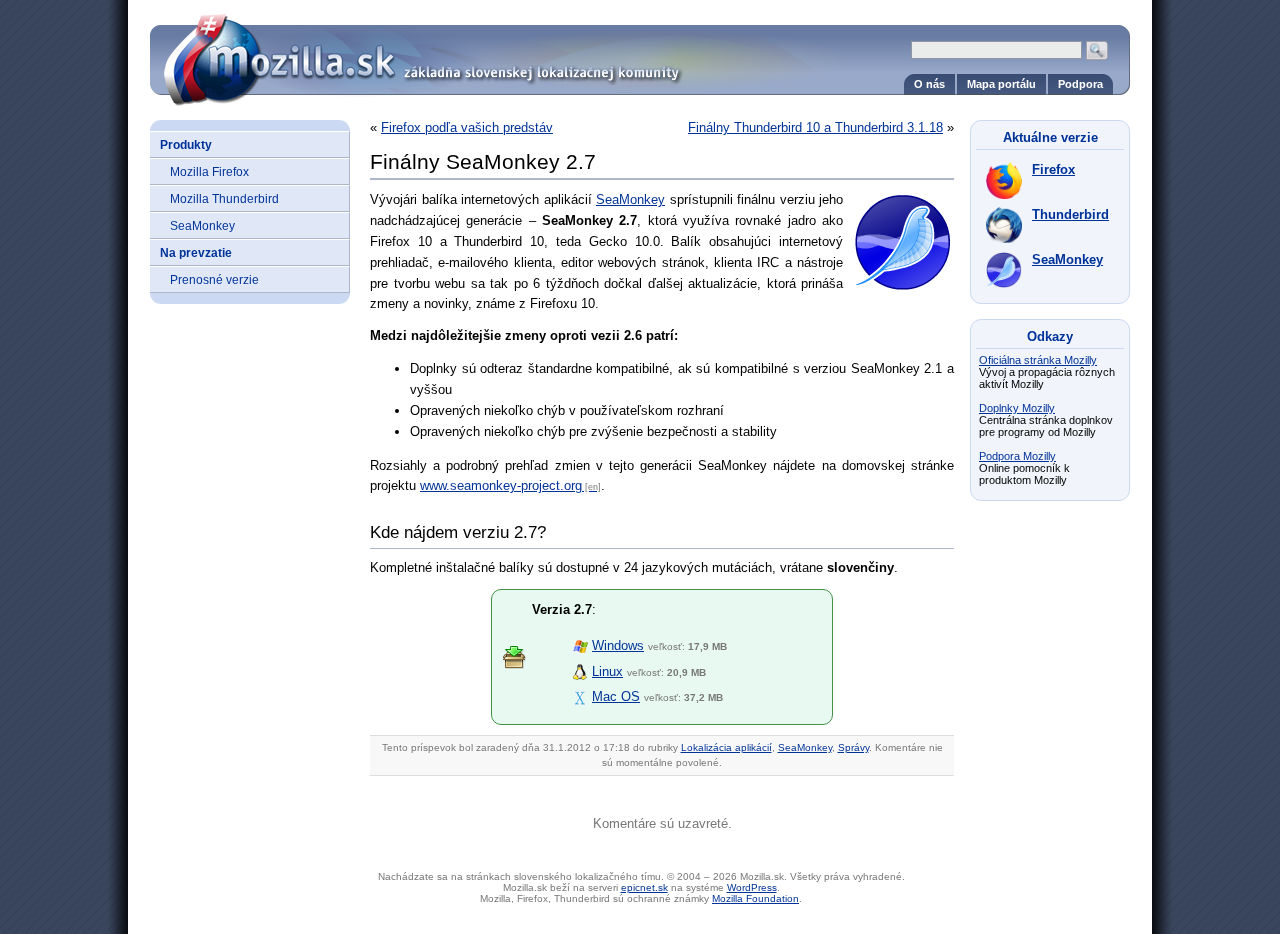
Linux (607, 671)
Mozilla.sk (640, 52)
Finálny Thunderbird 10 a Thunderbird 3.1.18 (815, 127)
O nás (929, 84)
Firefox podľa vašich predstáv (467, 127)
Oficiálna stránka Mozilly (1038, 360)
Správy (853, 747)
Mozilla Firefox (209, 171)
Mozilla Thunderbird (224, 198)
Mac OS (616, 696)
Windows (618, 645)
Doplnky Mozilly (1017, 408)
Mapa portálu (1001, 84)
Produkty (186, 144)
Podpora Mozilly (1017, 456)
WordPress (752, 887)
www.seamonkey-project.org (501, 485)
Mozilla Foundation (755, 898)
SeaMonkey (202, 225)
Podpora (1080, 84)
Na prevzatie (196, 252)
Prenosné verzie (214, 279)
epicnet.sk (644, 887)
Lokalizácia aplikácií (726, 747)
